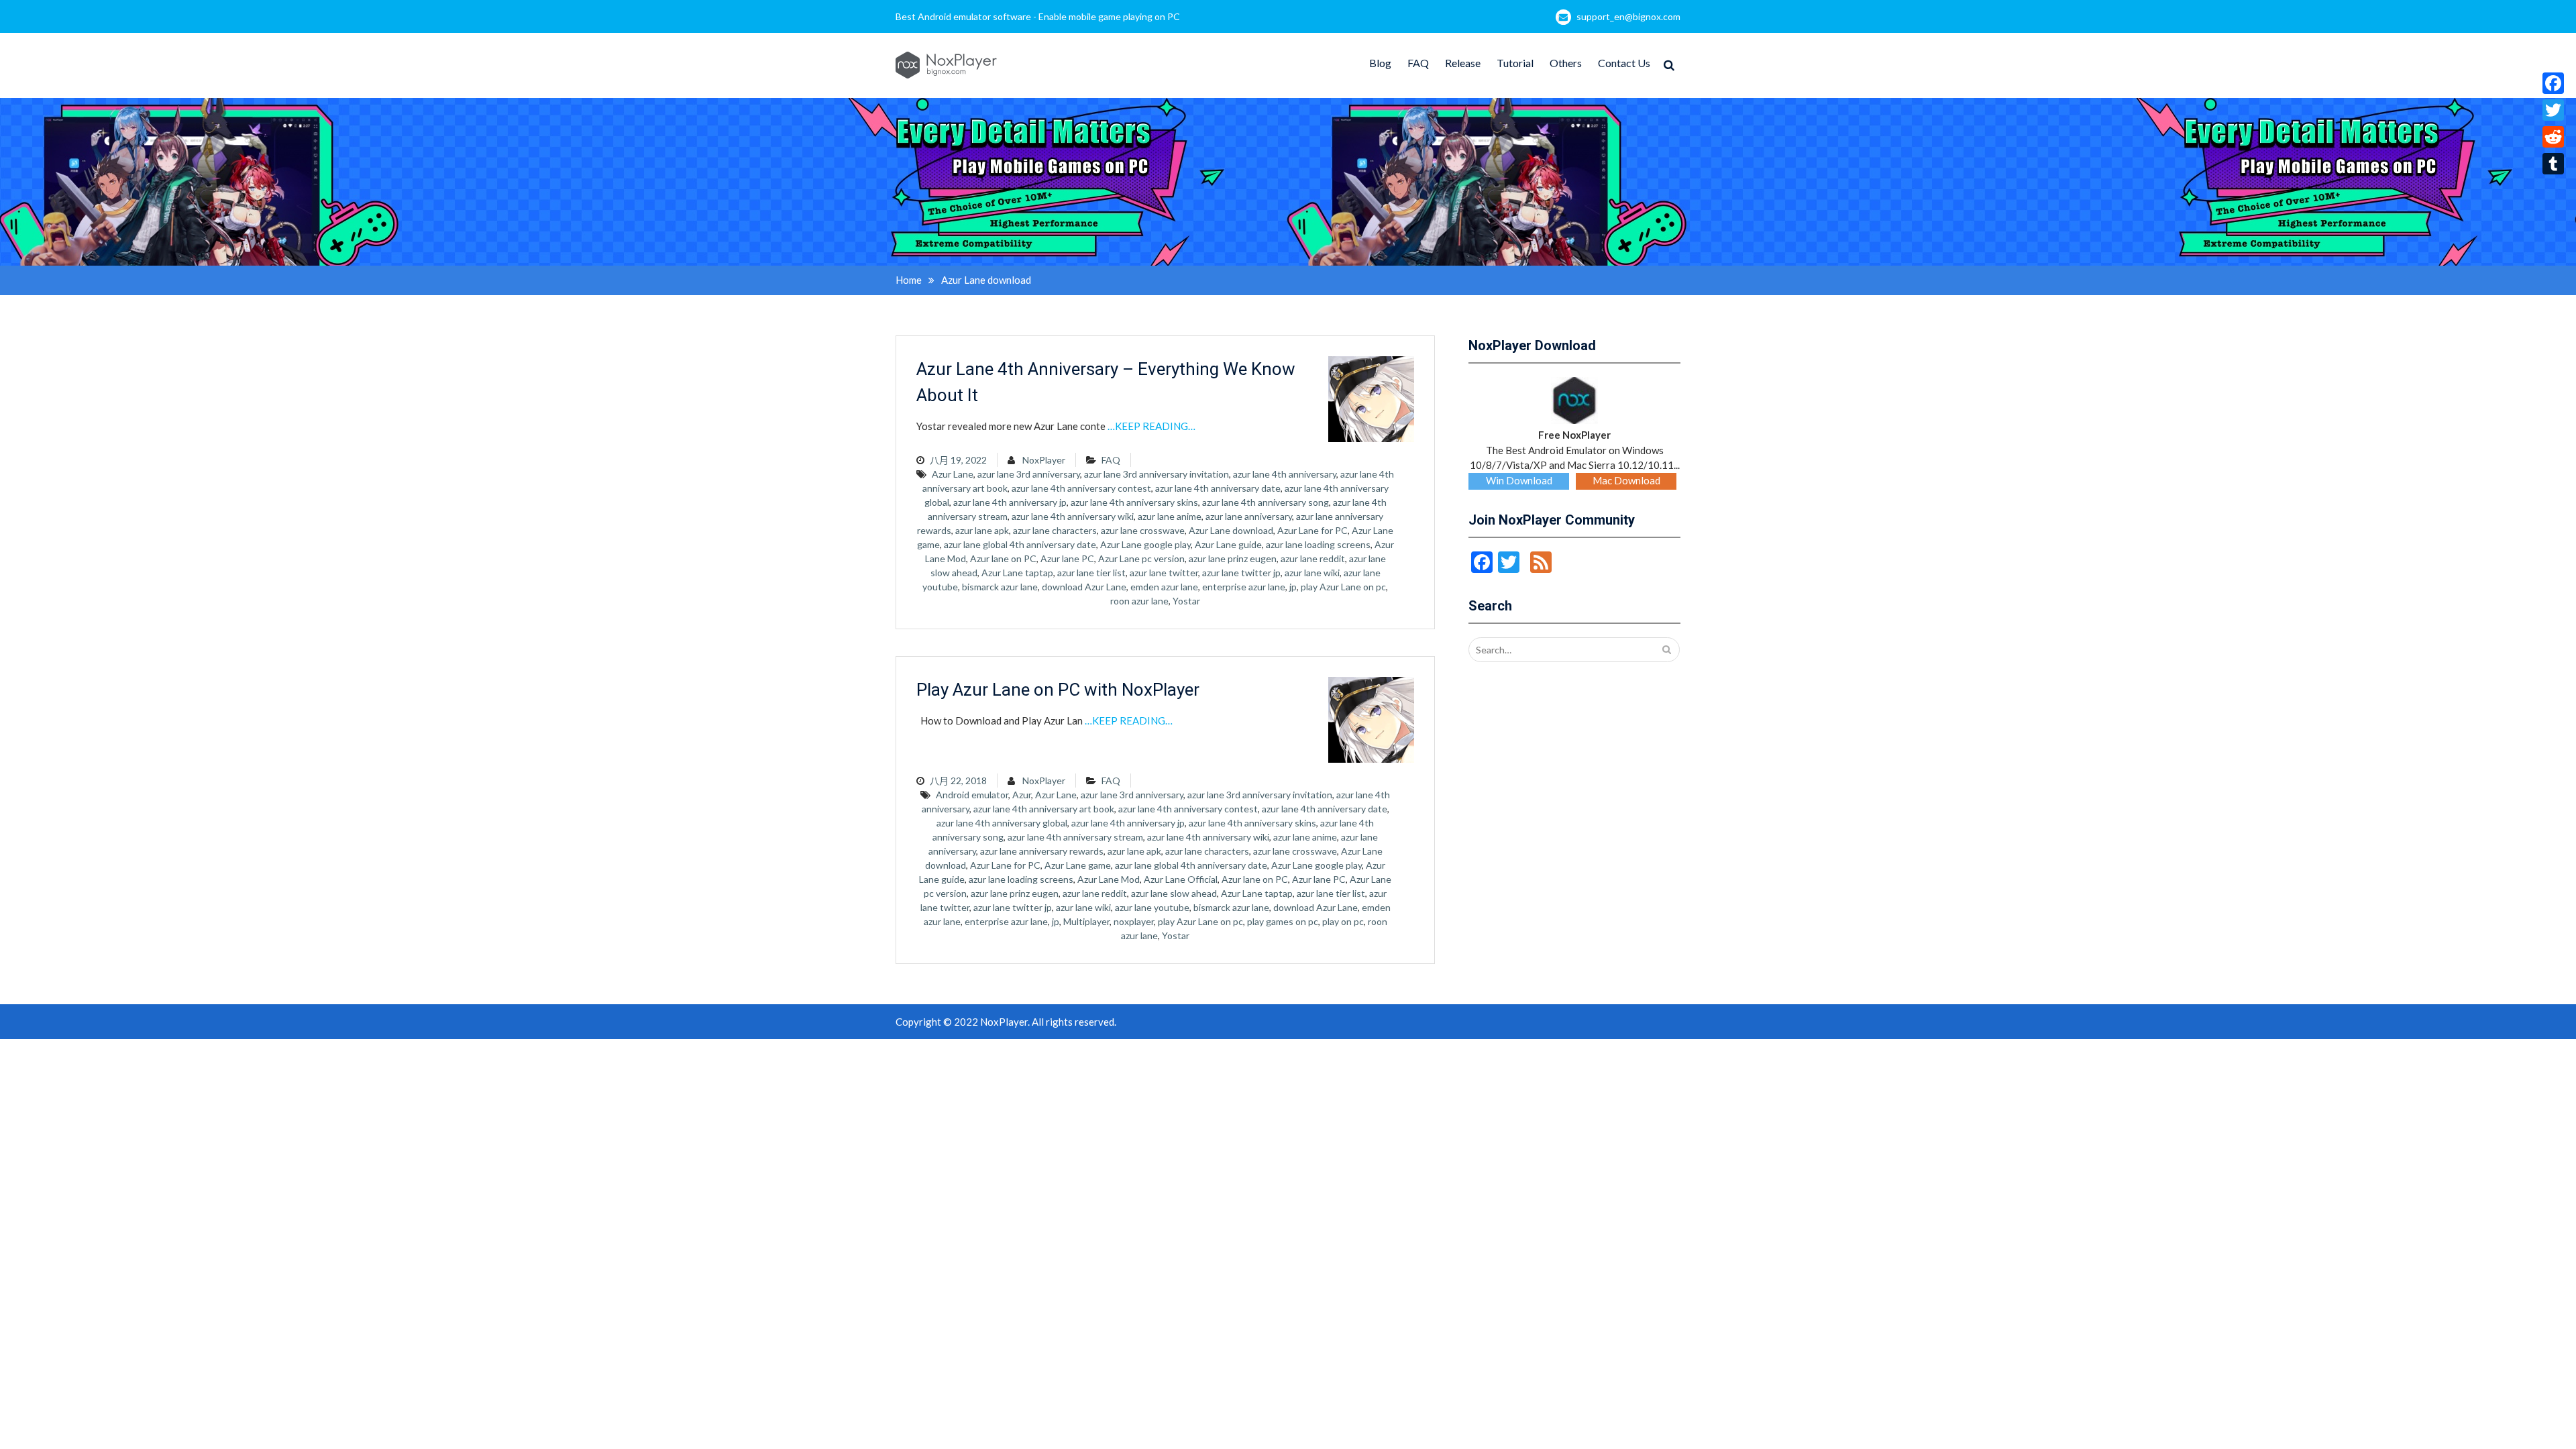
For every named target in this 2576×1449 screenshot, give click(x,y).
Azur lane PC (1067, 558)
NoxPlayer (1044, 460)
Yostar (1186, 601)
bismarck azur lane (1000, 587)
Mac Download (1626, 480)
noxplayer (1134, 921)
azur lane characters (1055, 530)
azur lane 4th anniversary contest (1081, 488)
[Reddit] (2553, 137)
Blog (1380, 63)
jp (1293, 587)
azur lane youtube (1152, 907)
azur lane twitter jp (1241, 573)
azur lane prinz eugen (1233, 558)
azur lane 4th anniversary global (1002, 823)
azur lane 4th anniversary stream (1075, 837)
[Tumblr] (2553, 164)
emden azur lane (1164, 587)
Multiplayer (1086, 921)
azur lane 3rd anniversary (1029, 474)
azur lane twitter (1164, 573)
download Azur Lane (1084, 587)
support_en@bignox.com (1628, 16)
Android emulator (972, 795)
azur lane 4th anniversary (1285, 474)
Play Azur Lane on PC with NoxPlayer (1058, 690)
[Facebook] (2553, 83)
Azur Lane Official (1181, 879)
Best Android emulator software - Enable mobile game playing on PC (1038, 16)
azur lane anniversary (1249, 516)
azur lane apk (982, 530)
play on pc (1343, 921)
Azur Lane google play (1145, 544)
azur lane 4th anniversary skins (1134, 502)
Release (1463, 63)
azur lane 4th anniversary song (1266, 502)
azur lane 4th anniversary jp (1010, 502)
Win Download (1519, 480)
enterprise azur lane (1244, 587)
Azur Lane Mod (1109, 879)
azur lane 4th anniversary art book (1044, 809)
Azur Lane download (1231, 530)
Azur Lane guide (1228, 544)
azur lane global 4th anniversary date (1020, 544)
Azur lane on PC (1003, 558)
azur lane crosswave (1143, 530)
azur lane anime (1170, 516)
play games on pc (1283, 921)
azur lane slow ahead (1174, 893)
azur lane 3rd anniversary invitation (1157, 474)
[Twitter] (2553, 110)
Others (1566, 63)
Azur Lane (953, 474)
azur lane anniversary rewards (1042, 851)
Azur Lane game (1078, 865)
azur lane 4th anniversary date (1218, 488)
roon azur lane (1139, 601)
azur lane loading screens (1318, 544)
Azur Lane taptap (1017, 573)
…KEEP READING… (1151, 426)
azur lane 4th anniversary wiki (1073, 516)
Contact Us (1624, 63)
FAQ (1418, 63)
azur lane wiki (1312, 573)
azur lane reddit (1313, 558)
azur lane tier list (1091, 573)
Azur (1022, 795)
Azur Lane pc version (1141, 558)
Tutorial (1515, 63)
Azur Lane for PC (1312, 530)
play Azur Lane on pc (1343, 587)
